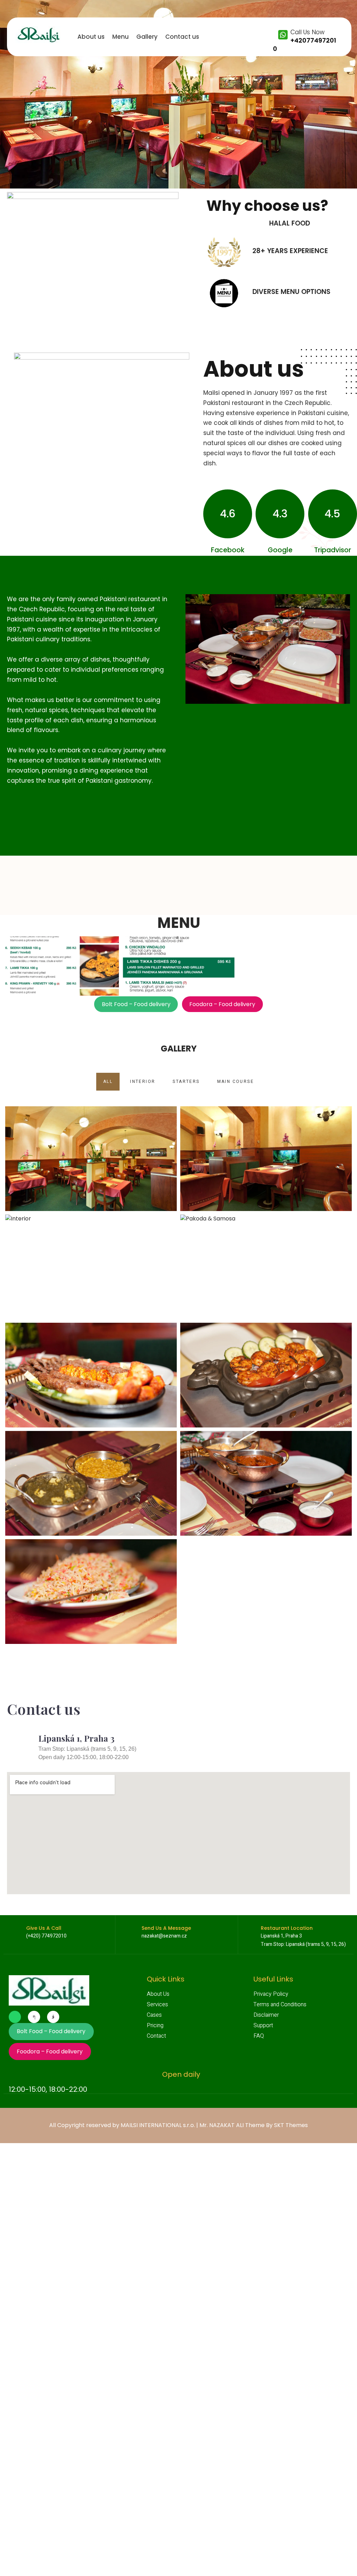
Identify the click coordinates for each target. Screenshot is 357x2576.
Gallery (147, 37)
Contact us (182, 37)
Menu (120, 37)
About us (91, 37)
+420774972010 (305, 45)
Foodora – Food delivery (222, 1004)
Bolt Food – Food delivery (136, 1004)
